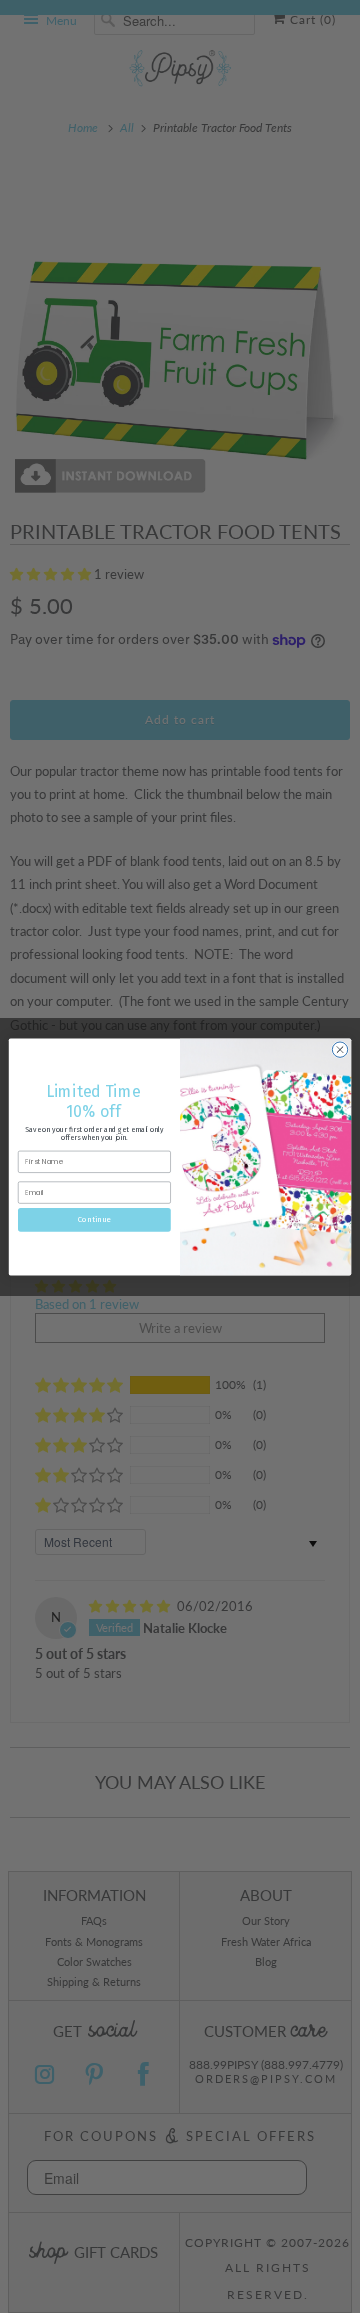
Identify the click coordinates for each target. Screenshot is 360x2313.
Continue (94, 1219)
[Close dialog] (339, 1048)
